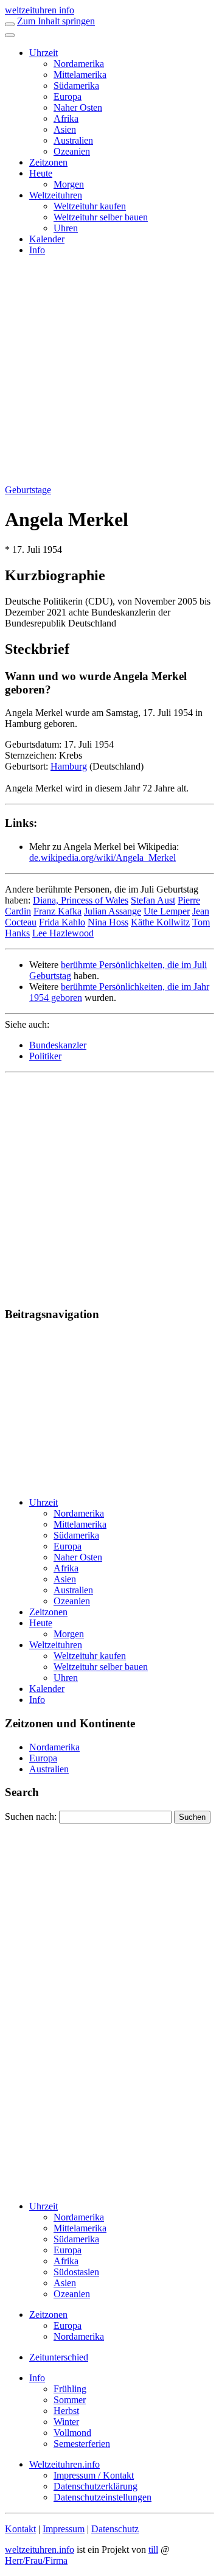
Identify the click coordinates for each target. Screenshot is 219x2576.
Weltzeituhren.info (64, 2464)
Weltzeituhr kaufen (90, 206)
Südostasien (76, 2272)
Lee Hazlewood (63, 933)
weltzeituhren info (40, 10)
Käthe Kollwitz (160, 922)
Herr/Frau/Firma (36, 2560)
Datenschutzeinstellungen (103, 2497)
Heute (41, 173)
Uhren (66, 228)
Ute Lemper (167, 911)
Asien (65, 129)
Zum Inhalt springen (56, 21)
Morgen (69, 184)
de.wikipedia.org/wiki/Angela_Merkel (103, 858)
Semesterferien (82, 2444)
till (153, 2550)
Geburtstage (28, 490)
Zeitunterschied (59, 2357)
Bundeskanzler (58, 1045)
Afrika (66, 118)
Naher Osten (78, 107)
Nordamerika (79, 64)
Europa (68, 97)
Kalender (47, 239)
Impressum (64, 2529)
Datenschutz (115, 2529)
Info (37, 250)
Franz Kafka (57, 911)
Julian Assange (113, 911)
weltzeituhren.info (40, 2550)
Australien (73, 140)
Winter (66, 2422)
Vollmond (72, 2433)
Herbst (66, 2411)
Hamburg (69, 766)
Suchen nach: (31, 1816)
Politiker (45, 1056)
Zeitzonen (48, 162)
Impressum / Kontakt (94, 2475)
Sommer (70, 2400)
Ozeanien (72, 151)
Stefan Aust (153, 900)
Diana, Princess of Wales (81, 900)
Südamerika (76, 86)
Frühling (70, 2389)
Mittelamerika (80, 75)
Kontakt (20, 2529)
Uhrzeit (43, 53)
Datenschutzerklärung (96, 2486)
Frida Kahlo (62, 922)
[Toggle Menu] (10, 35)
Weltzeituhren (56, 195)
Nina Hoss (108, 922)
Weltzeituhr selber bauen (101, 217)
